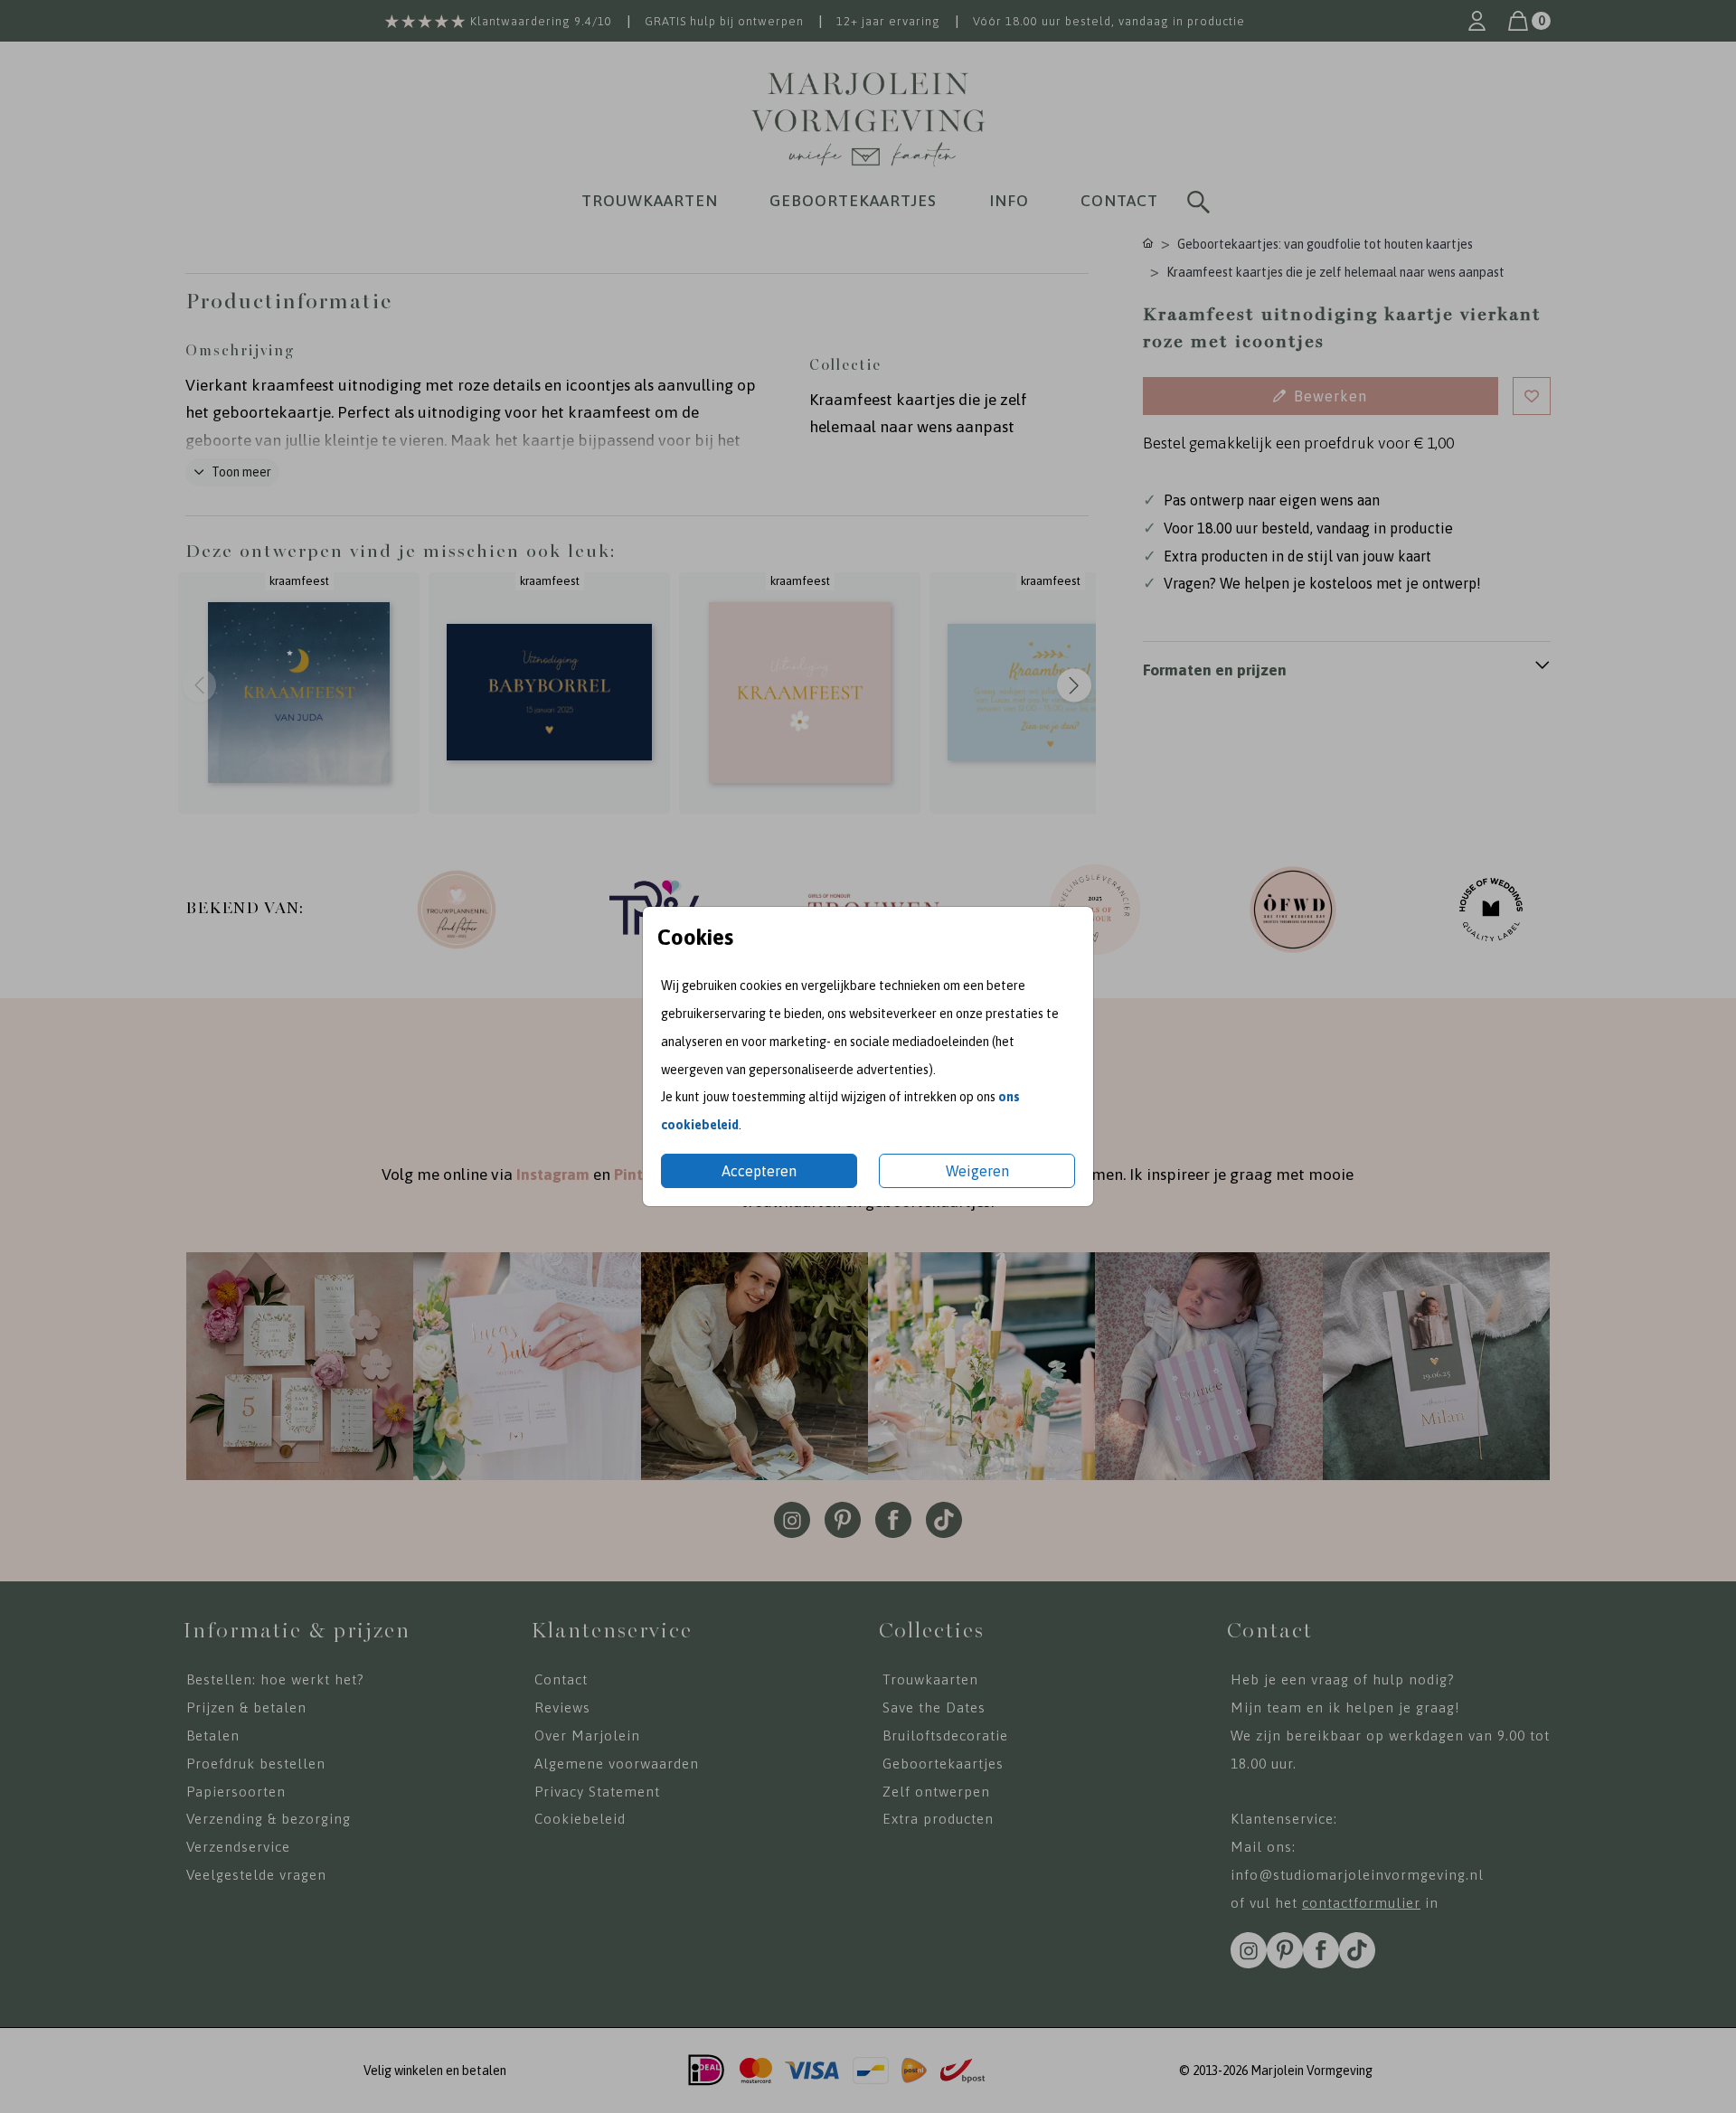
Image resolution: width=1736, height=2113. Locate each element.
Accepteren (759, 1171)
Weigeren (977, 1171)
